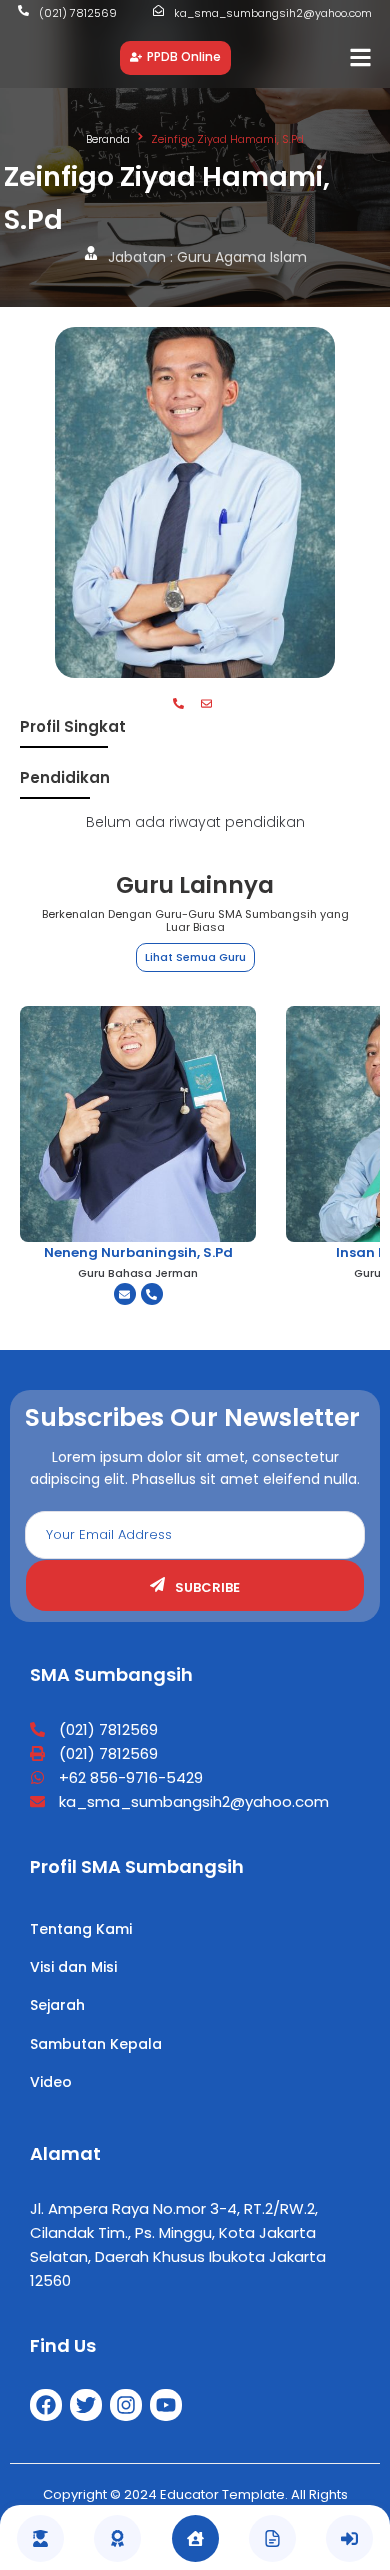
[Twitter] (86, 2405)
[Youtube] (166, 2405)
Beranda (108, 139)
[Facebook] (46, 2405)
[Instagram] (126, 2405)
